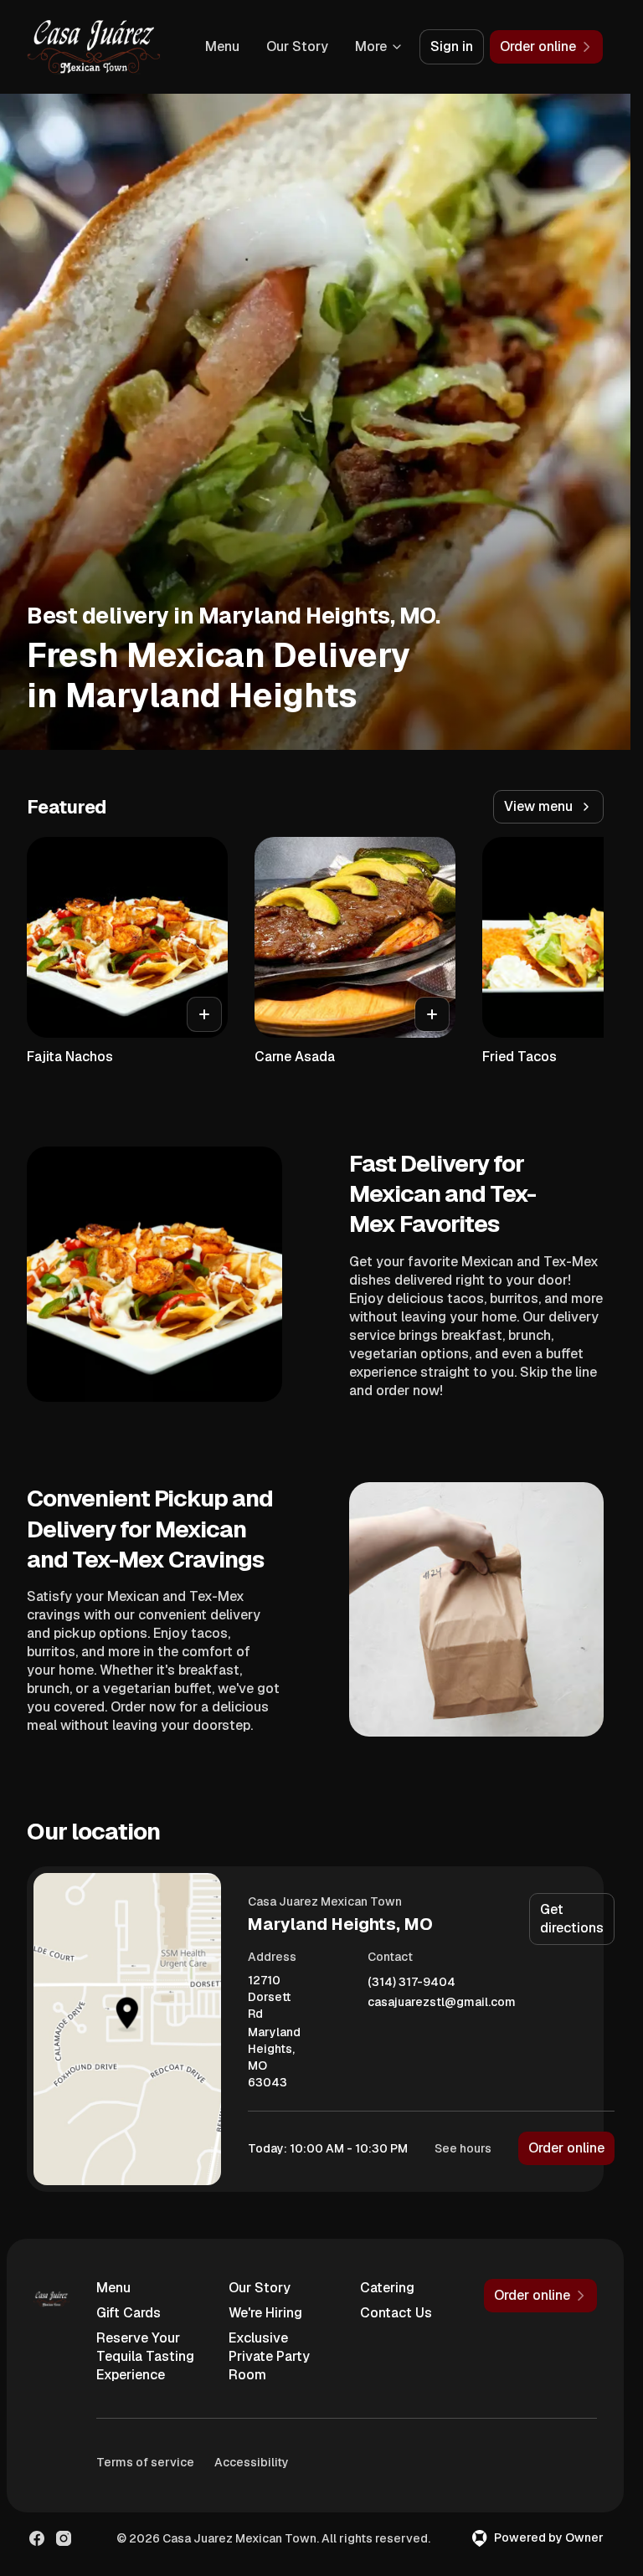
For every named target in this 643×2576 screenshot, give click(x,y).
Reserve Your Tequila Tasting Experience (145, 2356)
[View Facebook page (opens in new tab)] (37, 2538)
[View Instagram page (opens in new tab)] (64, 2538)
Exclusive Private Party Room (269, 2356)
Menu (222, 46)
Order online (566, 2148)
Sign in (452, 46)
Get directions (572, 1919)
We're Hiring (265, 2313)
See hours (463, 2148)
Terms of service (145, 2462)
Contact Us (396, 2313)
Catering (387, 2288)
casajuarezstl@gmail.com (442, 2002)
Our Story (297, 46)
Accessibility (252, 2462)
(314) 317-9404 (412, 1982)
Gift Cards (129, 2313)
